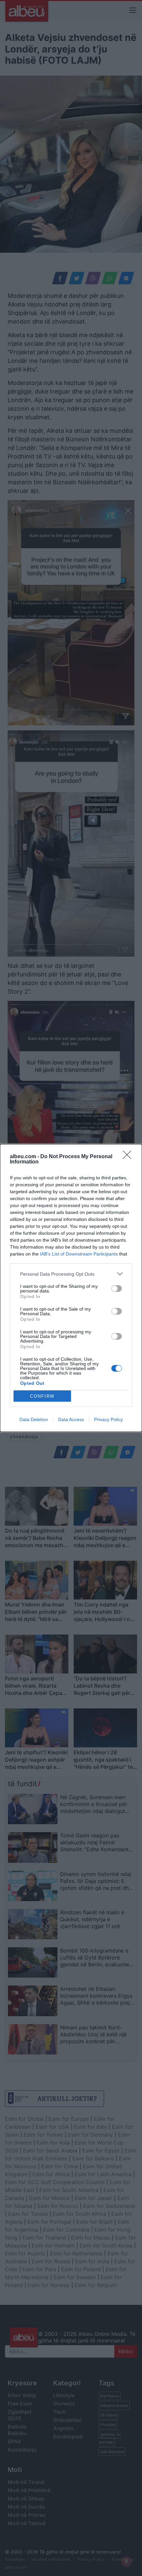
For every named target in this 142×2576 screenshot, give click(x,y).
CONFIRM (42, 1396)
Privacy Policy (108, 1419)
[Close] (129, 1157)
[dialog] (71, 1288)
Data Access (71, 1419)
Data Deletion (34, 1419)
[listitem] (71, 1274)
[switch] (117, 1288)
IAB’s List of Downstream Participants (79, 1254)
